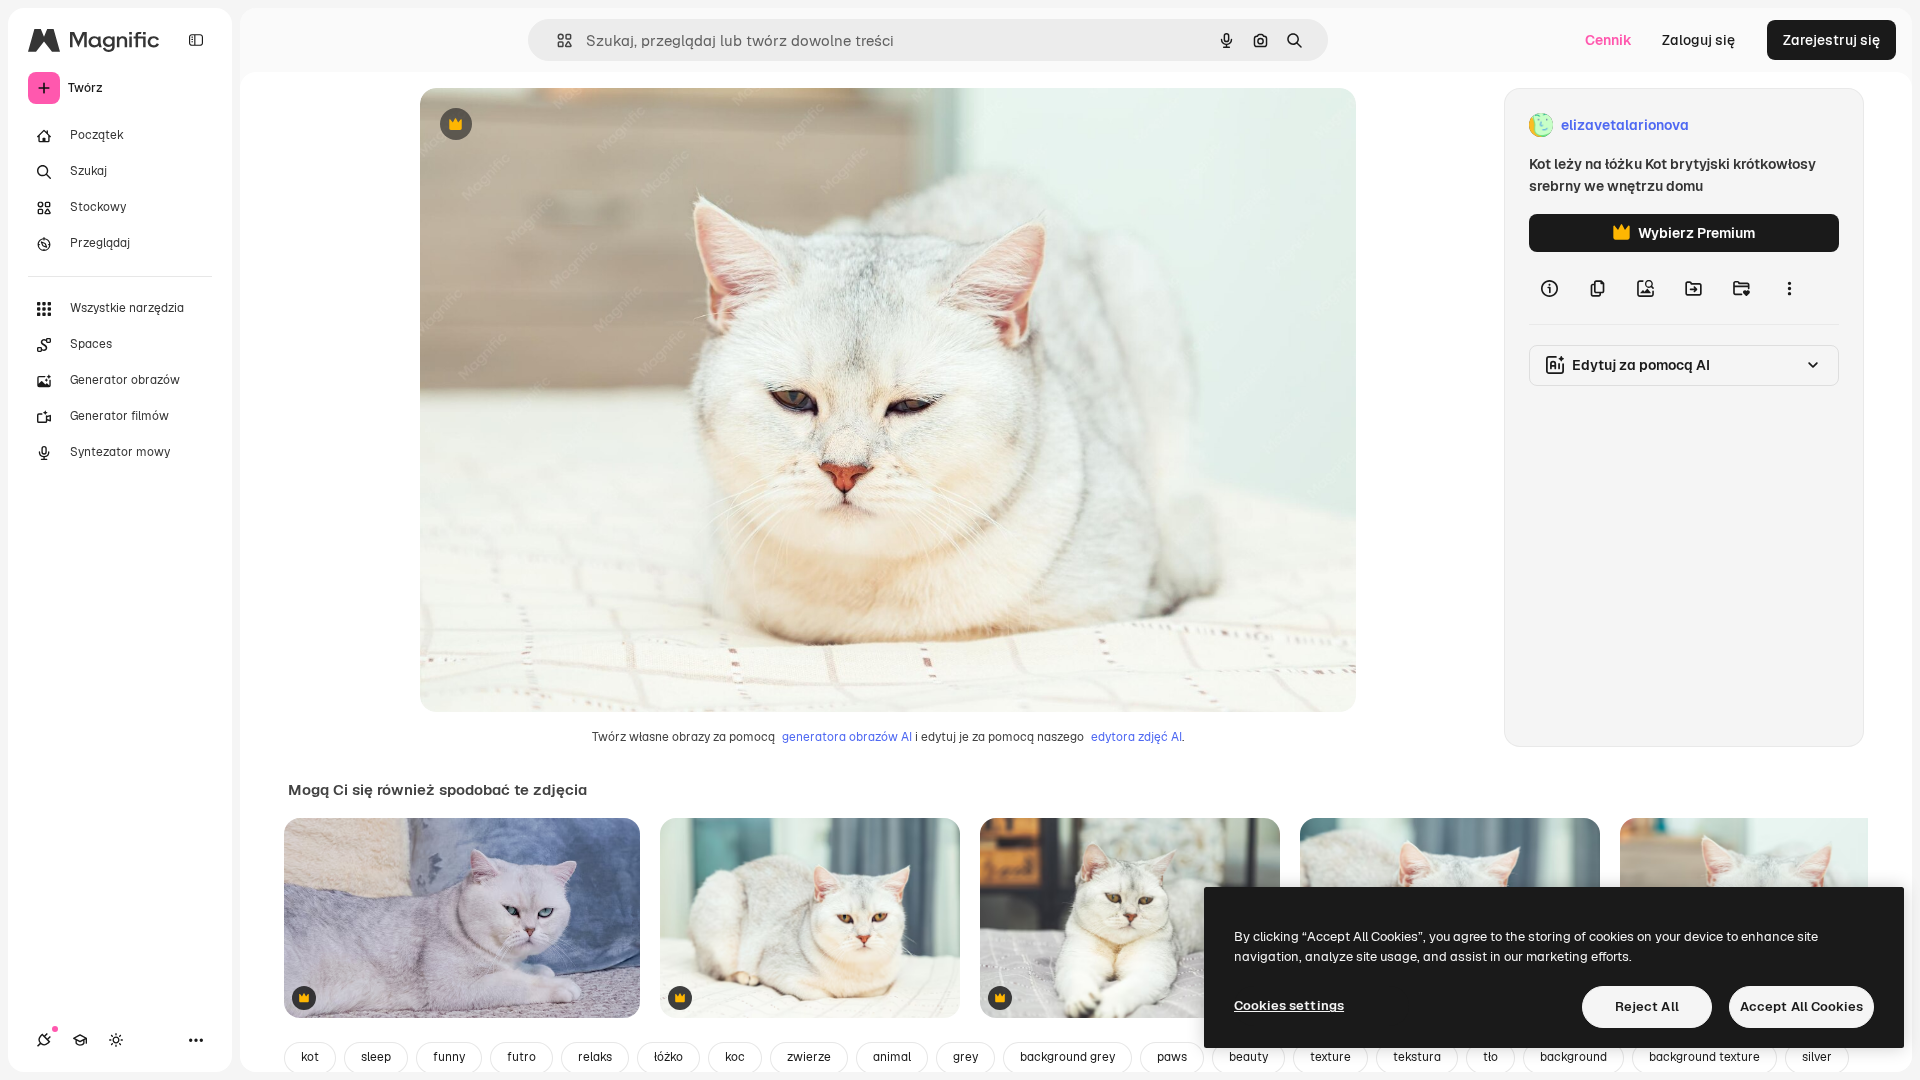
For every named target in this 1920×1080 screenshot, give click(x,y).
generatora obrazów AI (847, 737)
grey (965, 1057)
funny (449, 1057)
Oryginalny (558, 125)
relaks (595, 1057)
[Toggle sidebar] (196, 40)
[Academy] (80, 1040)
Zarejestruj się (1831, 40)
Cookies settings (1289, 1005)
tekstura (1417, 1057)
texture (1330, 1057)
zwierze (809, 1057)
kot (310, 1057)
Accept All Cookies (1801, 1006)
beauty (1248, 1057)
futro (521, 1057)
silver (1817, 1057)
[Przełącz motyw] (116, 1040)
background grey (1067, 1057)
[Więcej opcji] (1789, 288)
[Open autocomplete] (556, 40)
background (1573, 1057)
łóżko (668, 1057)
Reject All (1647, 1006)
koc (735, 1057)
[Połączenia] (44, 1040)
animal (892, 1057)
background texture (1704, 1057)
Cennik (1608, 40)
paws (1172, 1057)
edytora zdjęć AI (1136, 737)
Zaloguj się (1698, 40)
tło (1490, 1057)
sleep (376, 1057)
